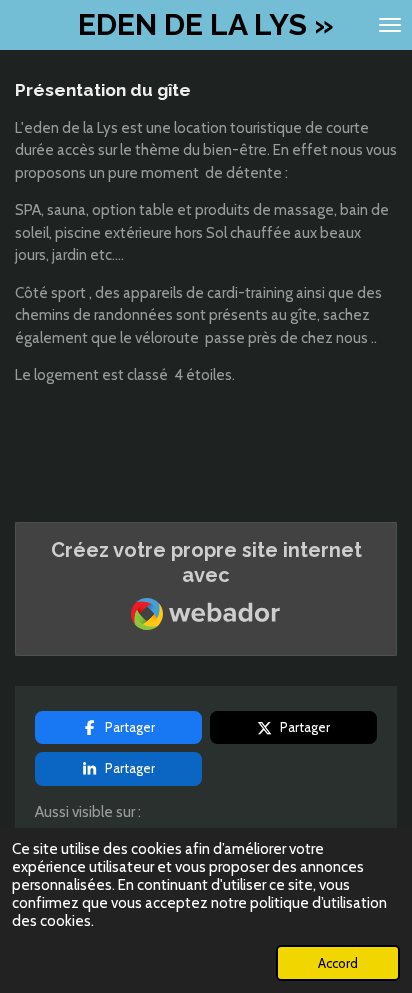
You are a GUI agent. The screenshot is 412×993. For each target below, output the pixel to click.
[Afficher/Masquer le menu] (390, 25)
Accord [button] (338, 963)
